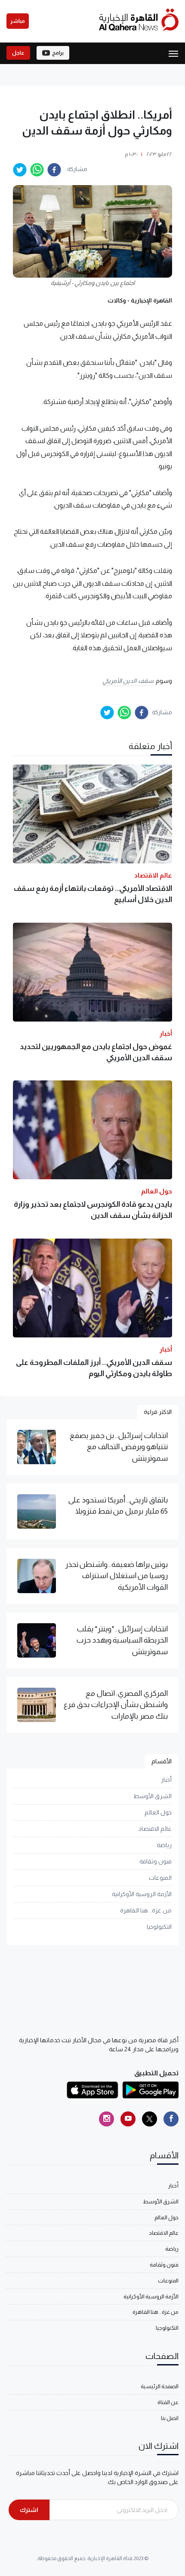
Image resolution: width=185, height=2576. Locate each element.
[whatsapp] (37, 170)
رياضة (164, 1845)
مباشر (18, 21)
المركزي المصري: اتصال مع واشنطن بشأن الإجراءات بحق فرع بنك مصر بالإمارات (116, 1705)
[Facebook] (171, 2119)
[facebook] (54, 170)
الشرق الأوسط (153, 1796)
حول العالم (158, 1812)
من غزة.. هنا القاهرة (146, 1910)
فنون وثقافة (156, 1861)
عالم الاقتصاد (155, 1829)
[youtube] (128, 2119)
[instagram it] (106, 2119)
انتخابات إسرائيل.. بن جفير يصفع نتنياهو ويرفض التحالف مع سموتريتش (119, 1447)
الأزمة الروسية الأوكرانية (142, 1894)
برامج (58, 53)
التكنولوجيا (159, 1927)
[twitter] (20, 170)
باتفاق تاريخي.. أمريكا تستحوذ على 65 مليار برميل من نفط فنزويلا (118, 1505)
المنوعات (160, 1878)
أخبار (166, 1780)
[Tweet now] (150, 2119)
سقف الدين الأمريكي (128, 681)
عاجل (18, 53)
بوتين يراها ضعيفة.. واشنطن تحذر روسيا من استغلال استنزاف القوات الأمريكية (116, 1576)
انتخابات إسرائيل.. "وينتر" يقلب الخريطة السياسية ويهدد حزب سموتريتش (122, 1640)
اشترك (29, 2510)
